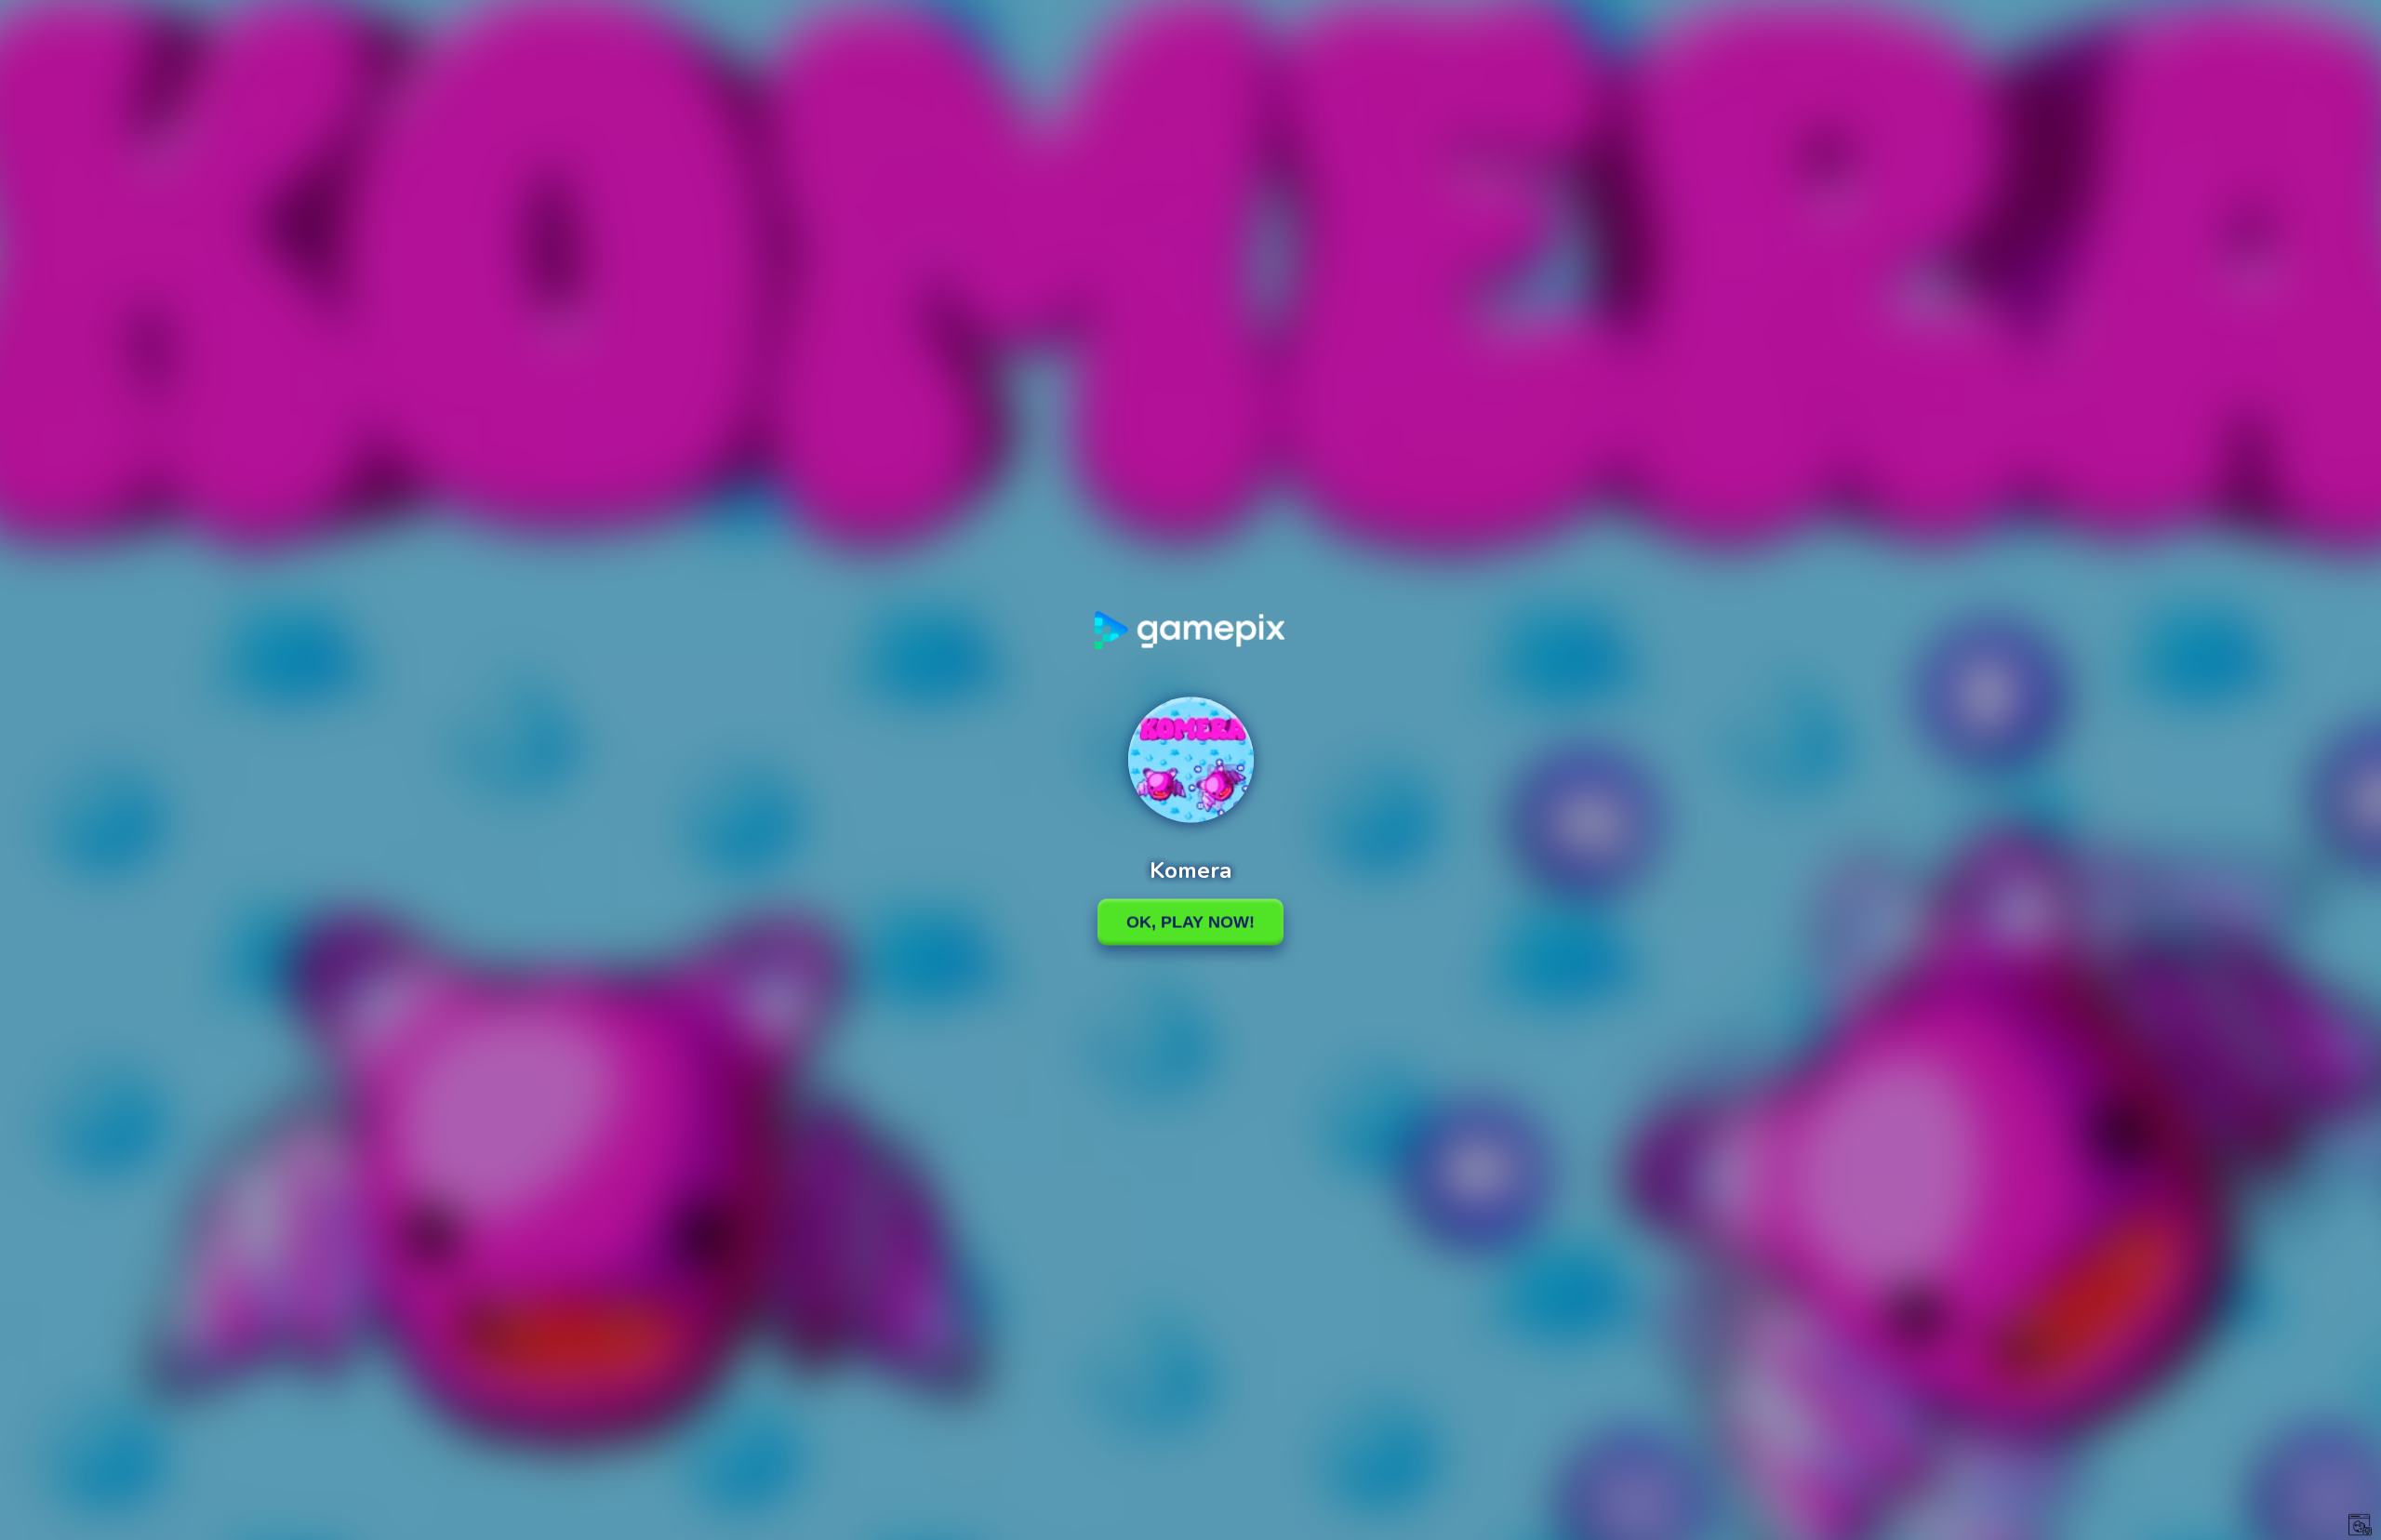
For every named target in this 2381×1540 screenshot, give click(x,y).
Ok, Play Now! (1190, 922)
